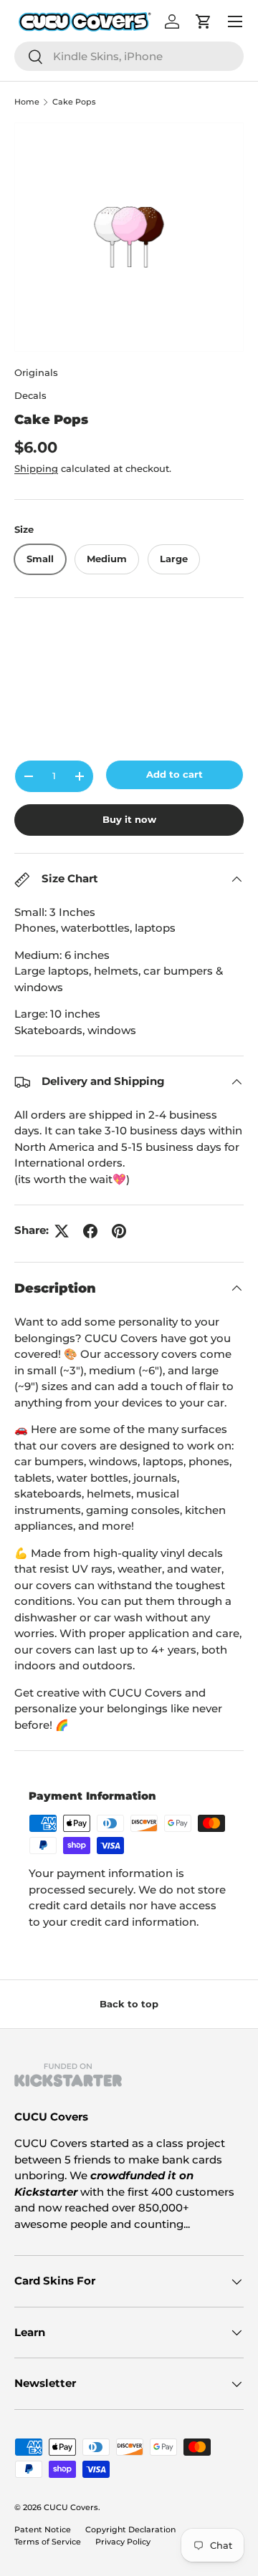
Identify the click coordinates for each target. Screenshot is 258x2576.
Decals (30, 395)
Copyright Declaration (130, 2529)
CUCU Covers (71, 2507)
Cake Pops (74, 102)
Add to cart (175, 774)
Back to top (129, 2004)
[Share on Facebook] (90, 1231)
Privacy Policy (123, 2542)
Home (27, 102)
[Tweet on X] (62, 1231)
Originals (36, 372)
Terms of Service (48, 2542)
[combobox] (129, 56)
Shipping (36, 468)
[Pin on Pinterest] (119, 1231)
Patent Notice (43, 2529)
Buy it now (129, 819)
